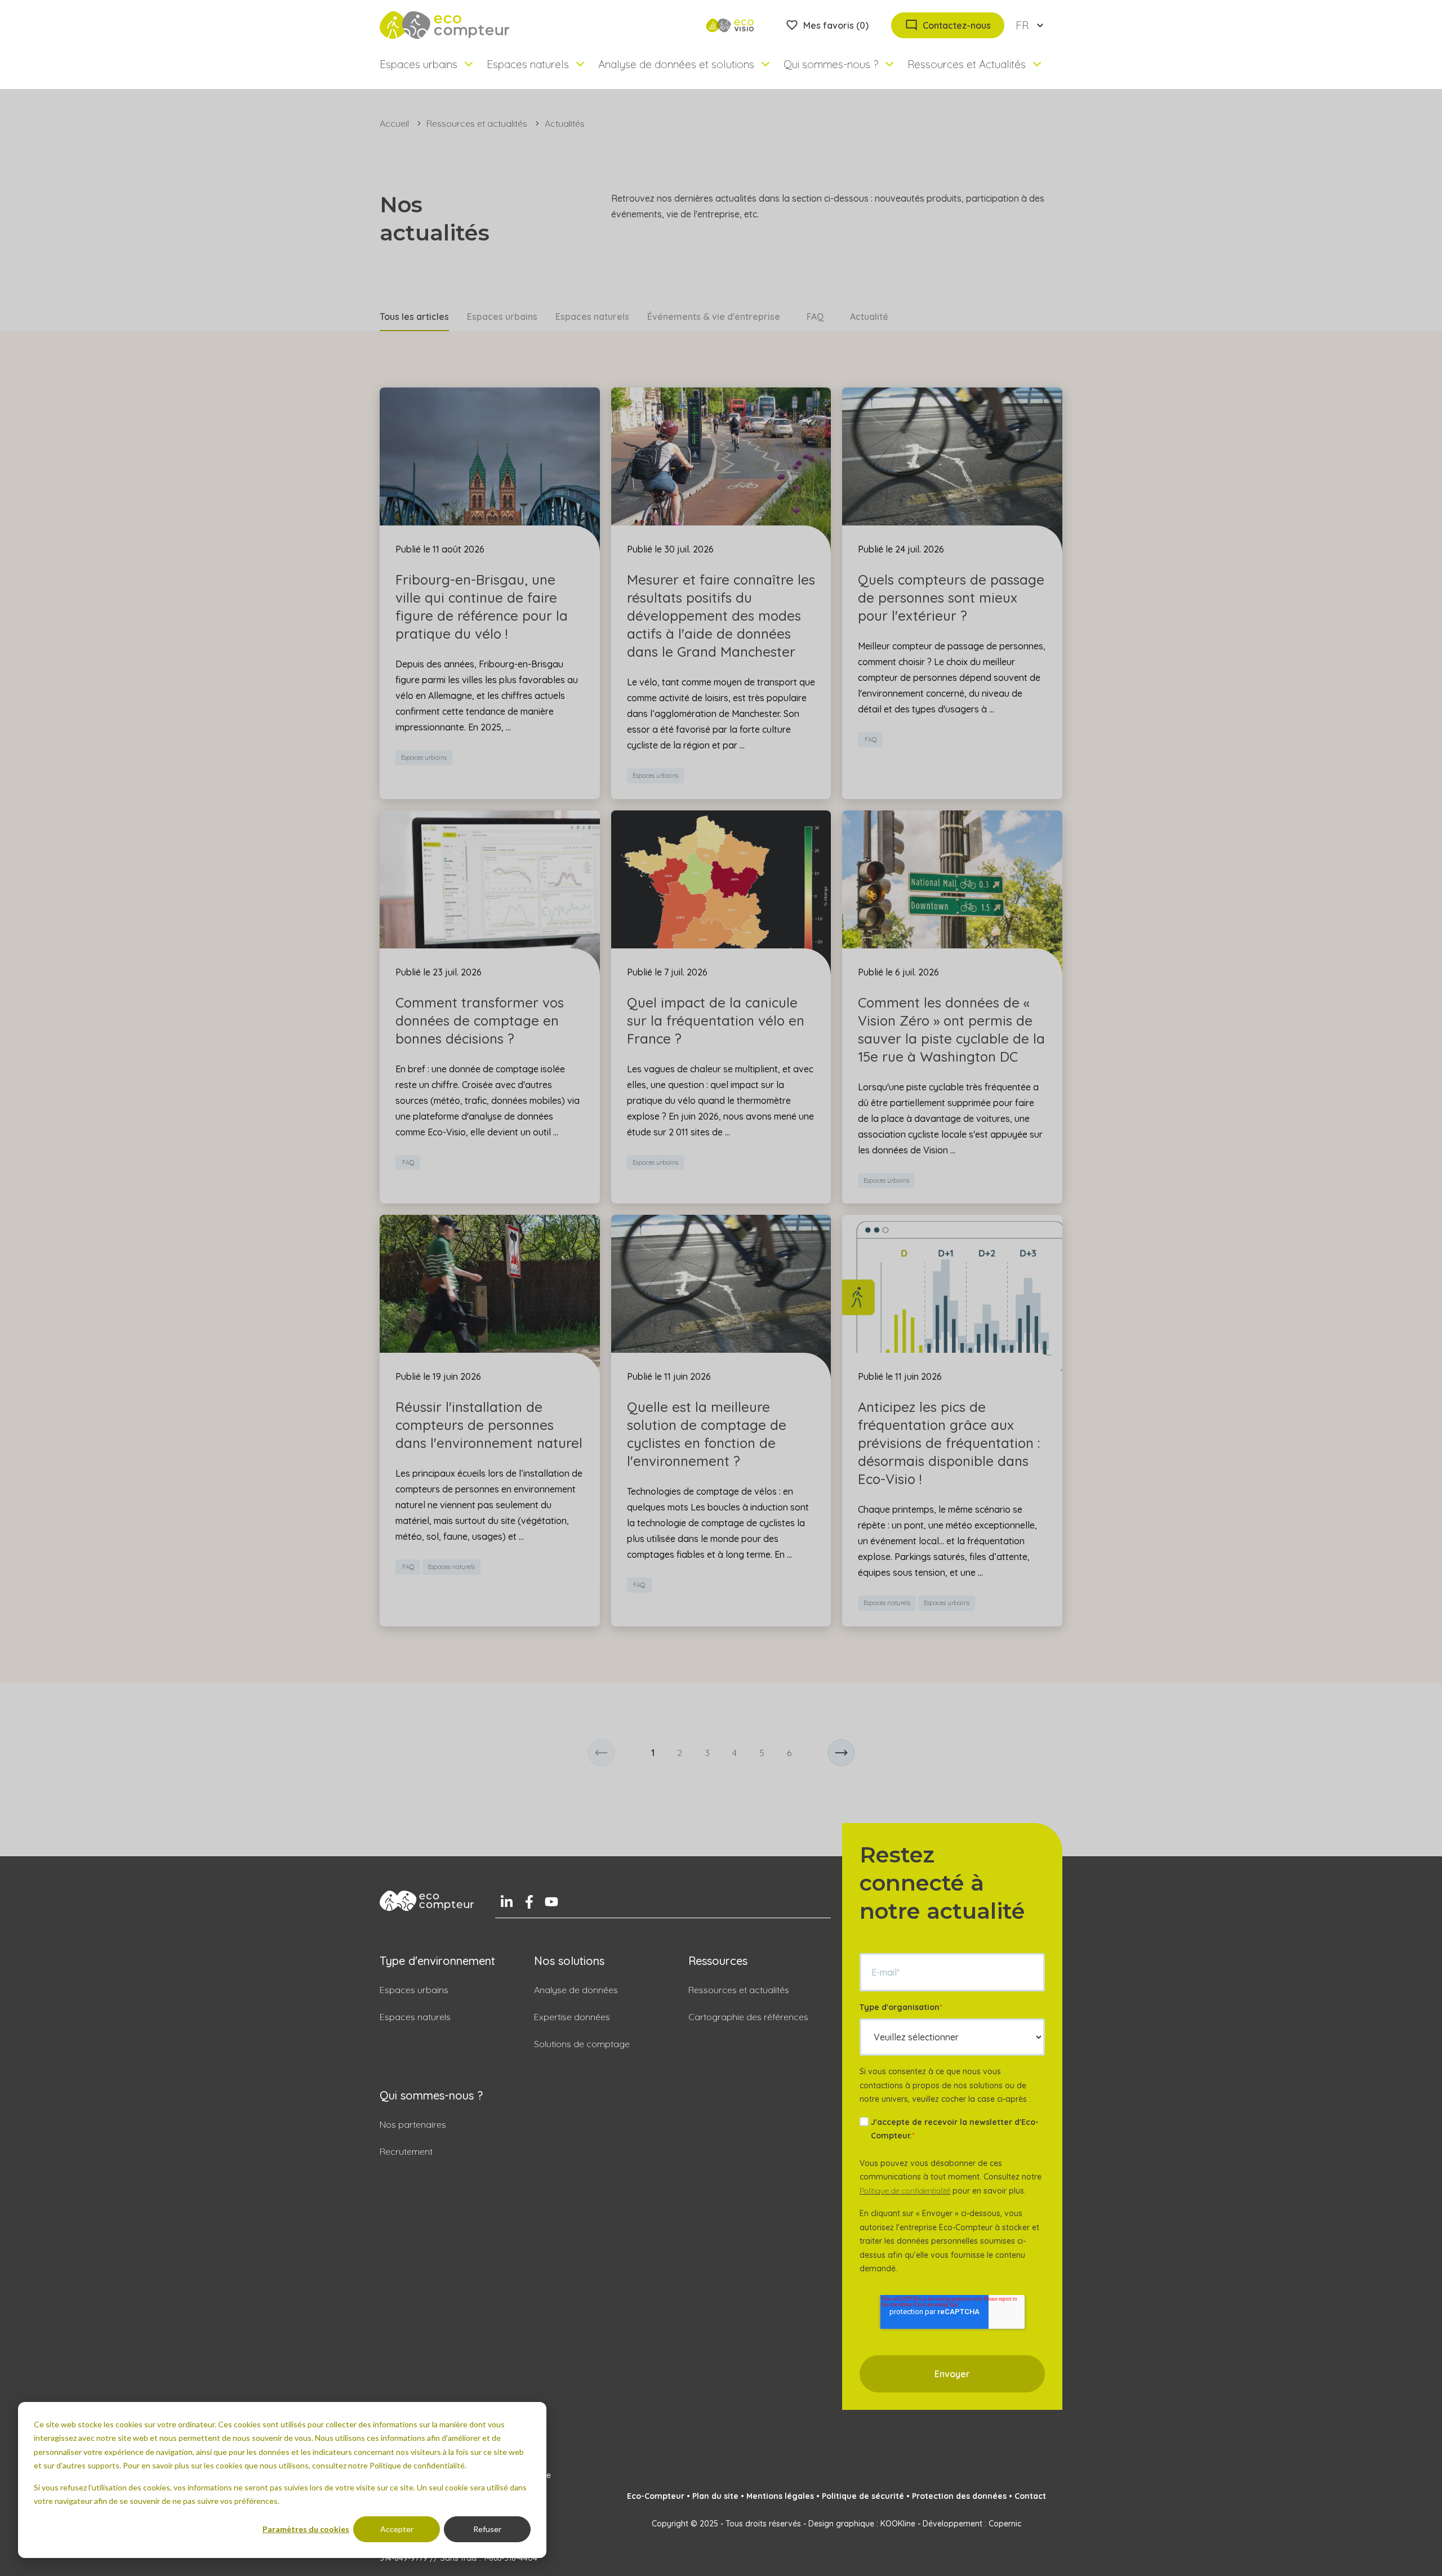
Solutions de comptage (582, 2044)
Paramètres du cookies (306, 2529)
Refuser (487, 2529)
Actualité (869, 317)
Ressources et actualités (477, 123)
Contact (1030, 2496)
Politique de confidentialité (905, 2191)
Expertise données (572, 2017)
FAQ (815, 317)
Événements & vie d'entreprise (714, 317)
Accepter (397, 2529)
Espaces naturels (592, 317)
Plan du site (715, 2496)
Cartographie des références (748, 2017)
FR (1022, 25)
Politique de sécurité (863, 2496)
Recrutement (406, 2151)
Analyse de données (576, 1990)
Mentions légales (780, 2496)
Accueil (394, 123)
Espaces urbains (502, 317)
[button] (601, 1753)
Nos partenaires (413, 2124)
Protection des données (959, 2496)
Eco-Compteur (656, 2496)
